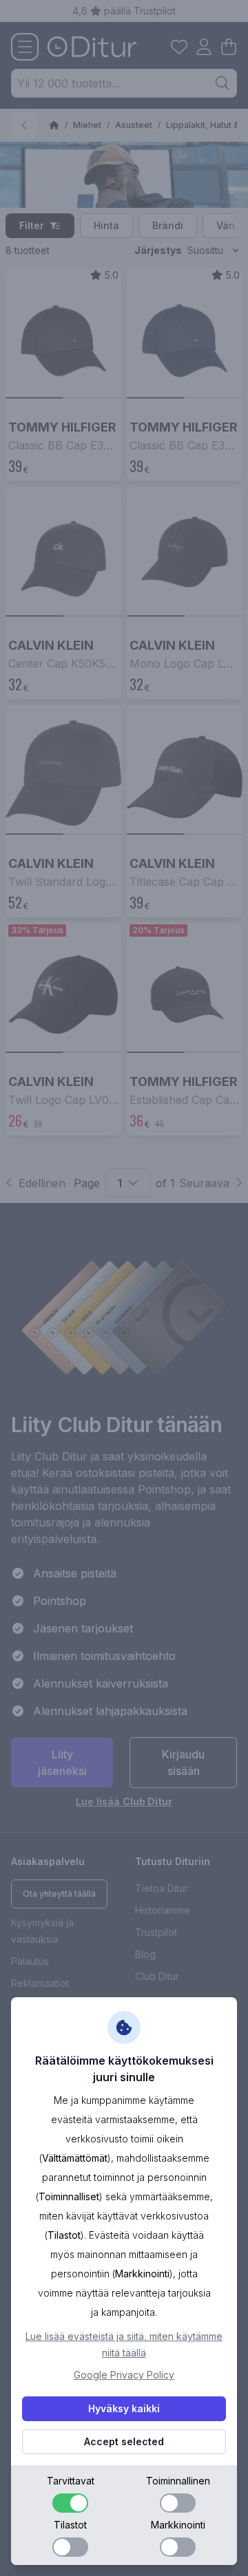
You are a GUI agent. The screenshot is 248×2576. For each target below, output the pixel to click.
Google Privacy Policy (124, 2375)
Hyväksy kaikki (124, 2408)
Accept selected (124, 2441)
